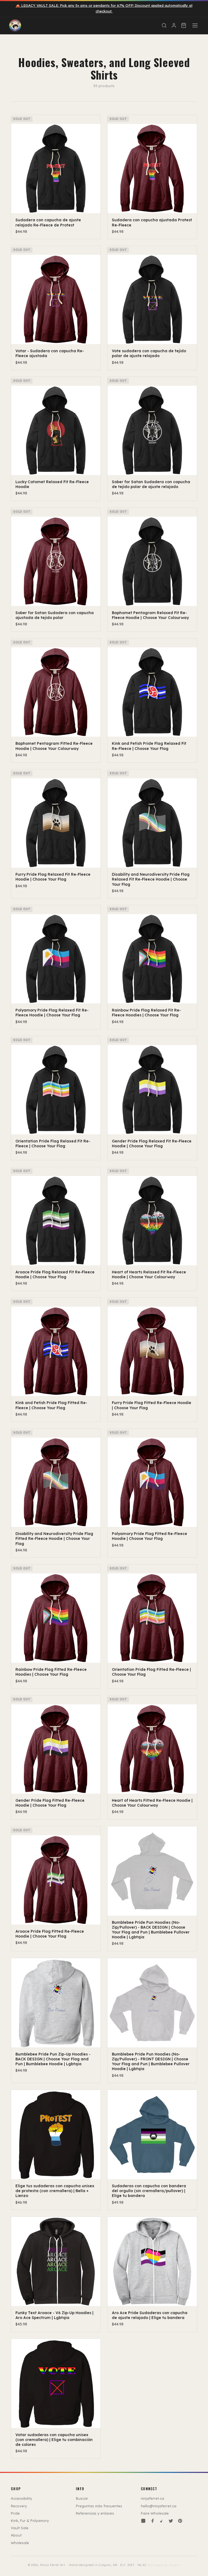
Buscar (82, 2498)
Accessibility (21, 2498)
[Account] (174, 25)
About (16, 2535)
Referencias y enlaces (95, 2513)
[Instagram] (143, 2521)
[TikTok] (162, 2521)
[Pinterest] (180, 2521)
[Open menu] (195, 25)
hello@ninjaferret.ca (159, 2506)
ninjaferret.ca (152, 2498)
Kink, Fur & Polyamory (30, 2521)
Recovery (19, 2506)
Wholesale (20, 2543)
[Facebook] (152, 2521)
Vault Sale (20, 2528)
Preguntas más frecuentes (99, 2506)
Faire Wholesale (155, 2513)
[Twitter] (171, 2521)
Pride (15, 2513)
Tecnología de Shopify (164, 2565)
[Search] (164, 25)
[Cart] (184, 25)
